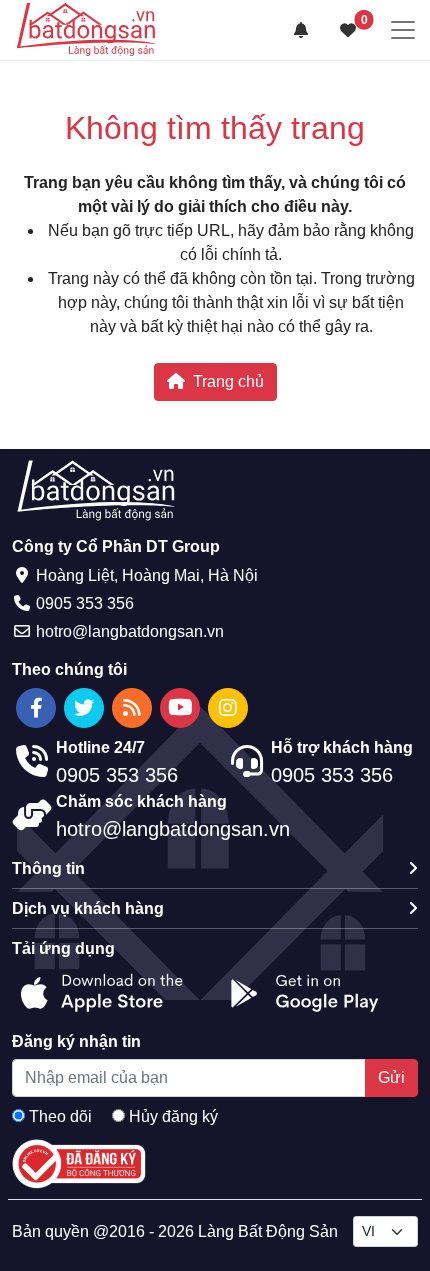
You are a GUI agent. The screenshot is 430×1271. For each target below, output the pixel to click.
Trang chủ (228, 381)
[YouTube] (180, 708)
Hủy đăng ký (173, 1116)
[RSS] (132, 708)
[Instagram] (228, 708)
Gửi (391, 1077)
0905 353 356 (85, 603)
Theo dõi (60, 1116)
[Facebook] (36, 708)
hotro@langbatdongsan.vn (130, 631)
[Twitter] (84, 708)
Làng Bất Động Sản (268, 1231)
